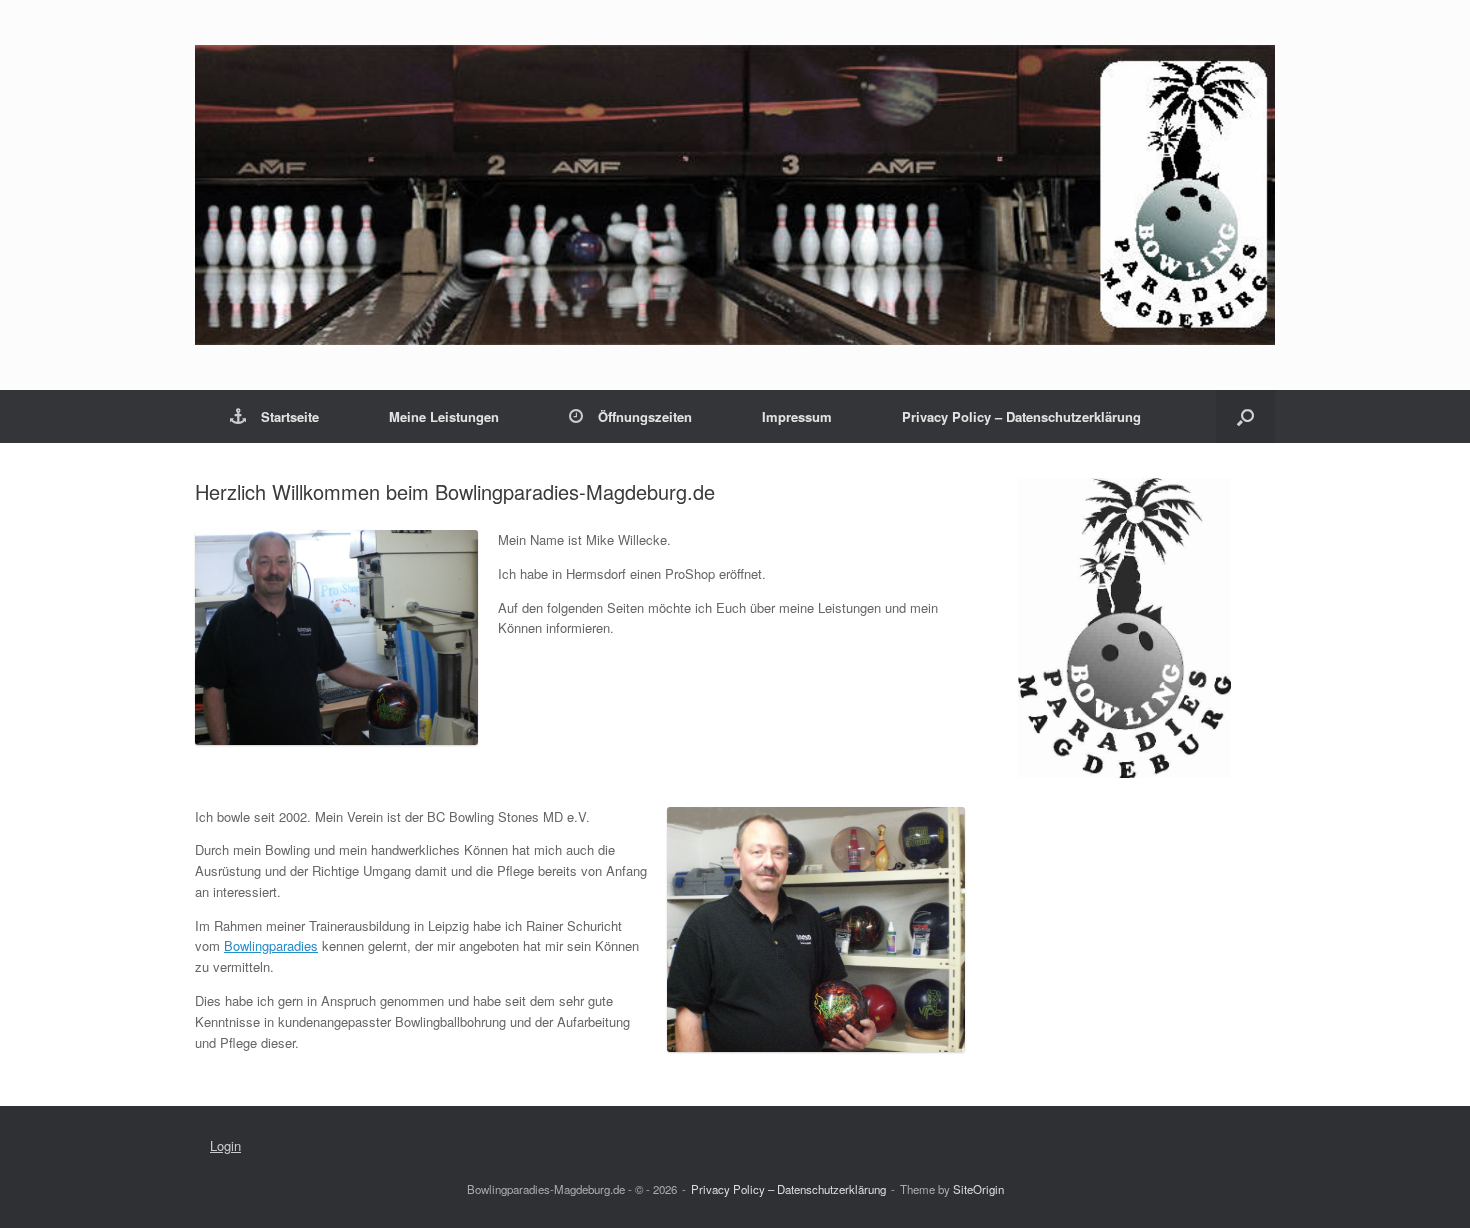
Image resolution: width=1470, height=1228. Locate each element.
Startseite (290, 416)
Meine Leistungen (444, 416)
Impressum (797, 416)
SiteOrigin (978, 1189)
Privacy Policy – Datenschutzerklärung (1021, 416)
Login (225, 1145)
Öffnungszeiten (645, 416)
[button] (1245, 416)
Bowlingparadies (271, 945)
